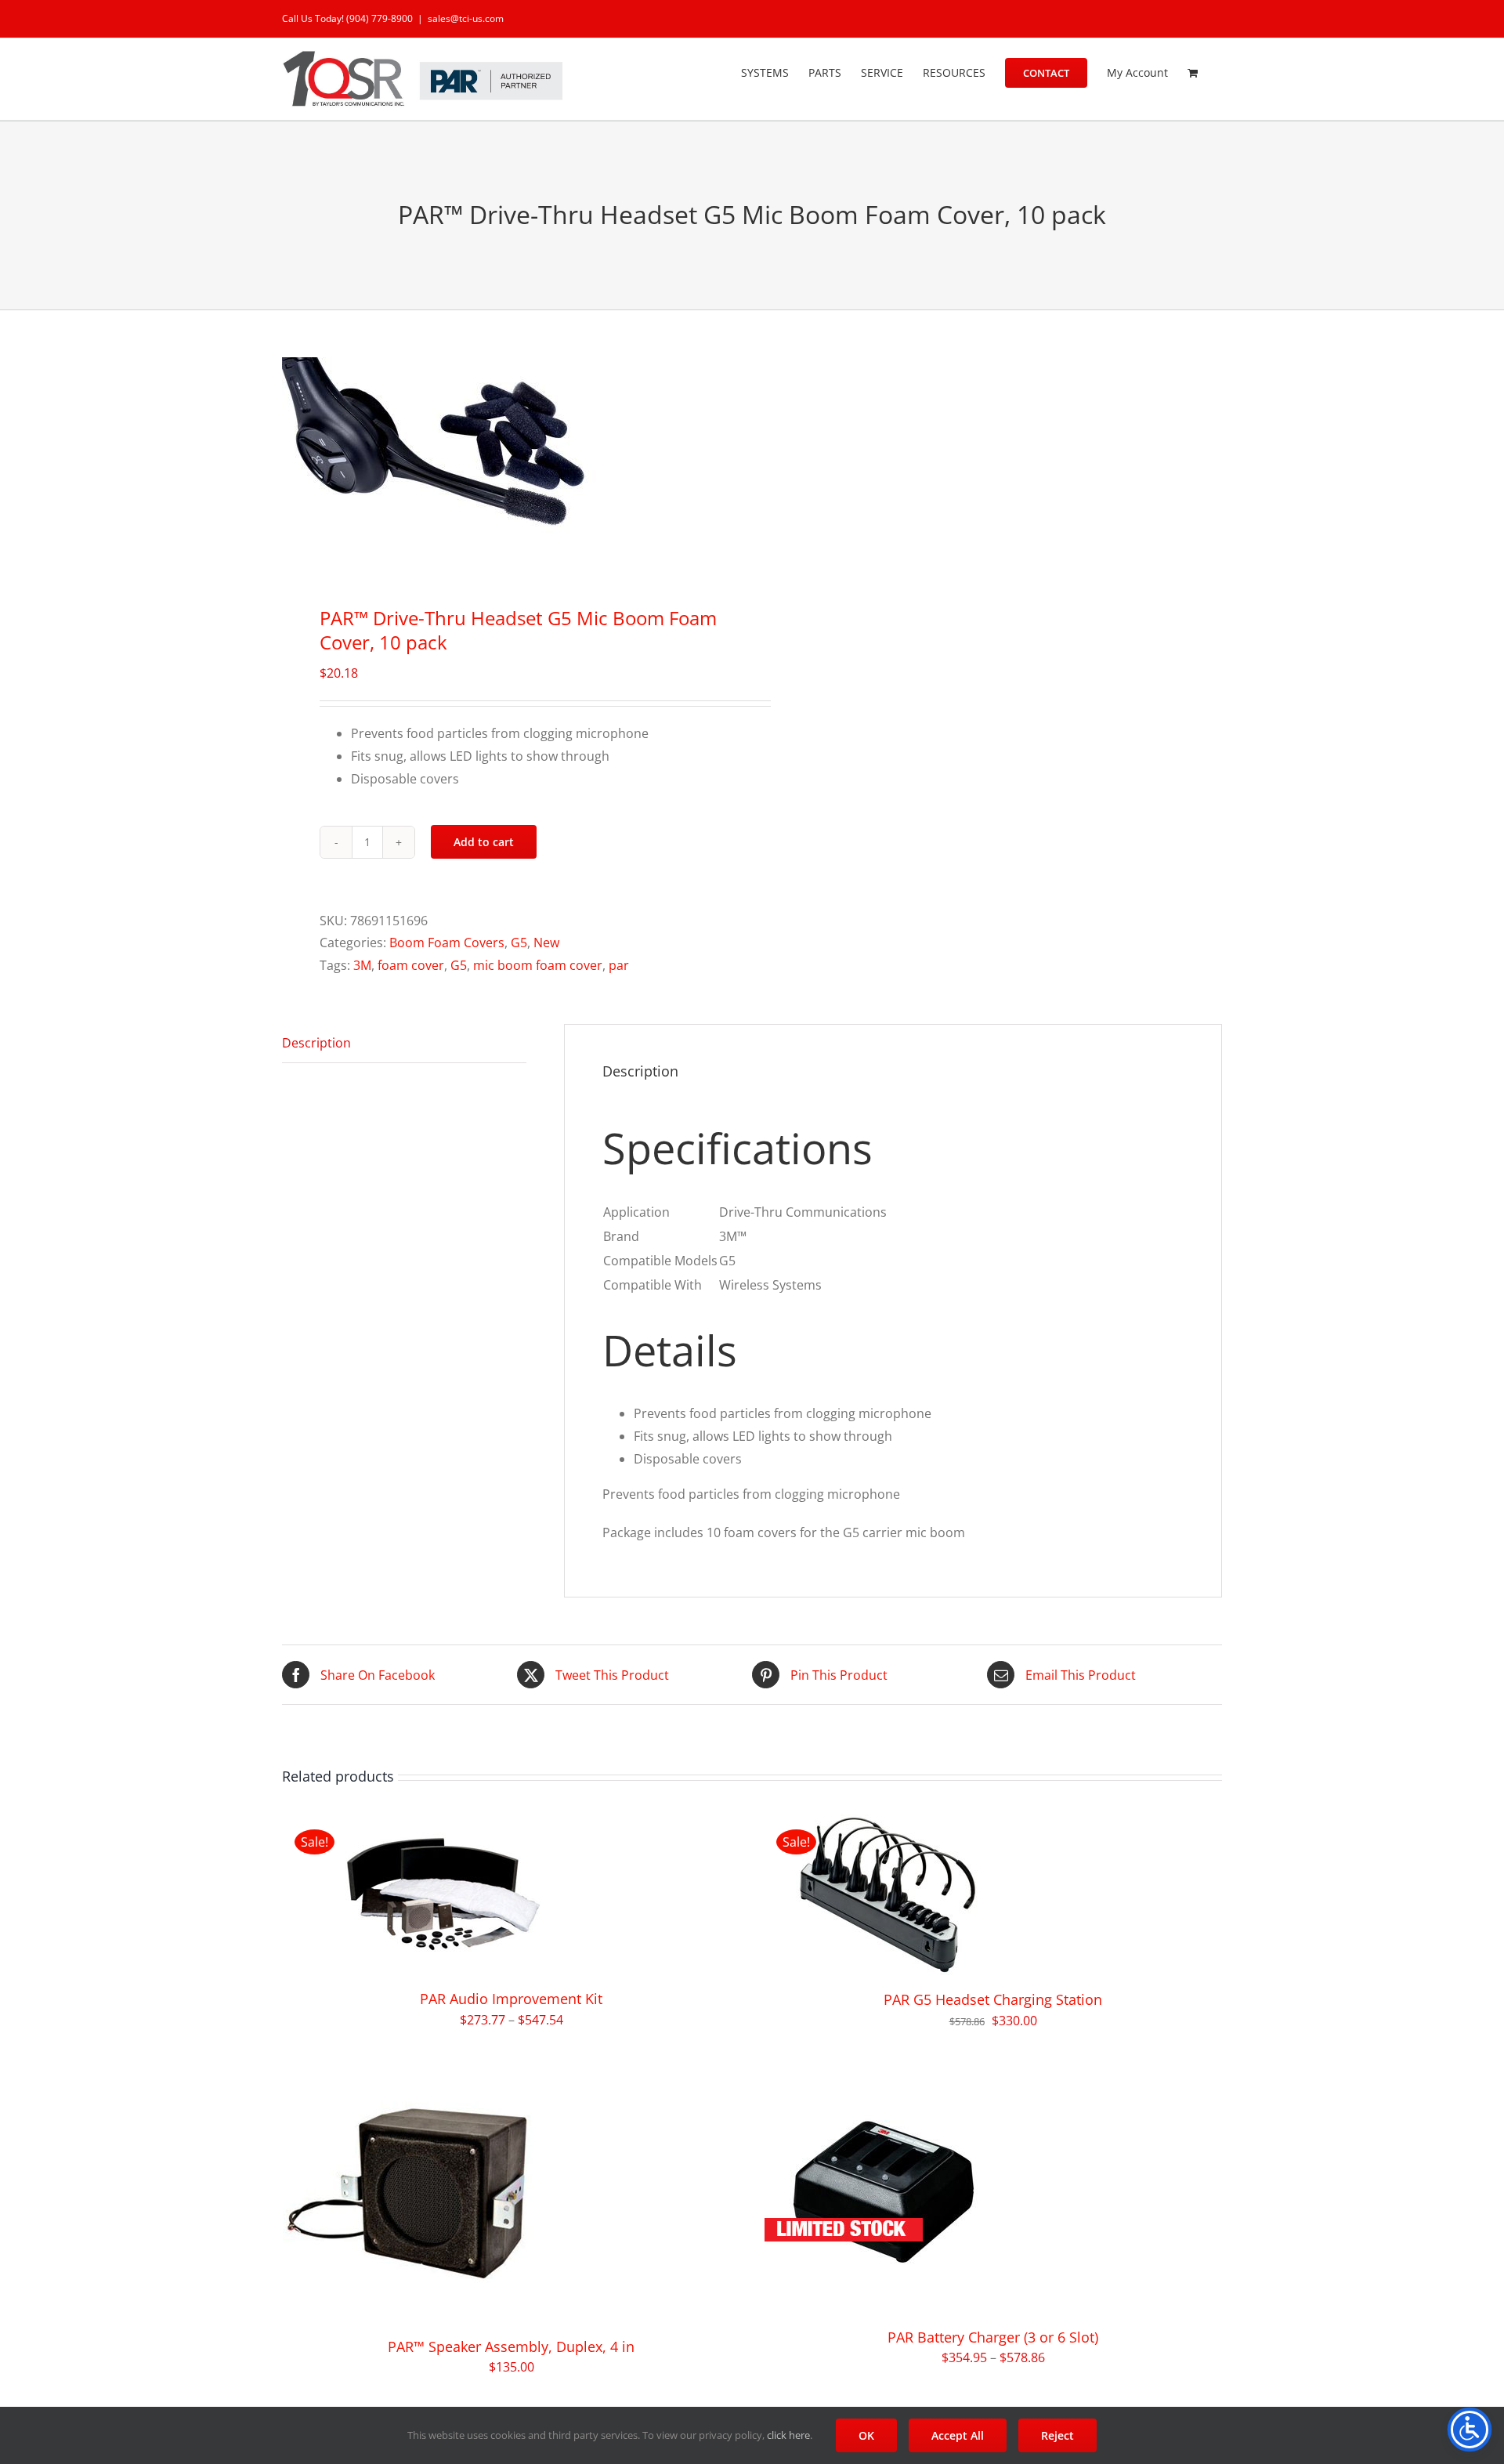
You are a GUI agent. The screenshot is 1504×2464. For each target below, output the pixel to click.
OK (866, 2435)
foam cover (411, 965)
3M (362, 965)
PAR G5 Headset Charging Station (993, 1999)
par (619, 965)
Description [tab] (316, 1043)
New (546, 943)
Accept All (958, 2435)
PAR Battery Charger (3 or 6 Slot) (993, 2337)
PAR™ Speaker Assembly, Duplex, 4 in (511, 2346)
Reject (1057, 2435)
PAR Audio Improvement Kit (511, 1999)
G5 (519, 943)
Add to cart (484, 842)
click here (788, 2435)
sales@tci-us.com (466, 18)
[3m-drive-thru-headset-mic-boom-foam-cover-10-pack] (508, 462)
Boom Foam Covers (447, 943)
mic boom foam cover (538, 965)
